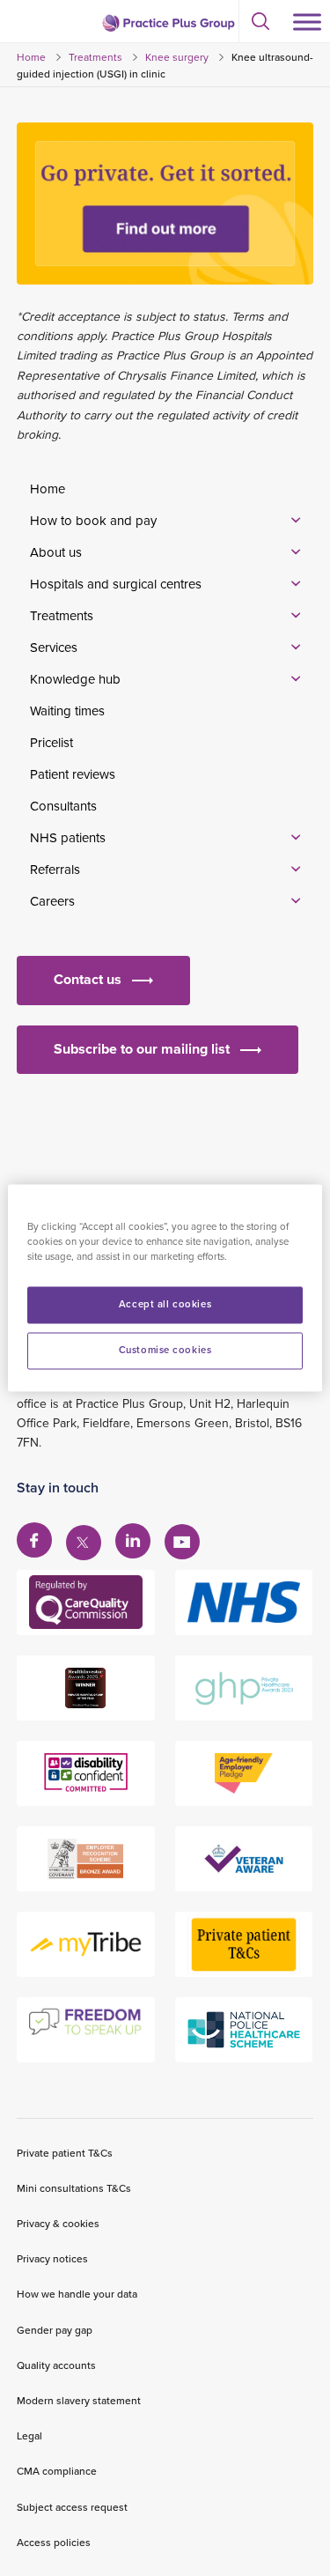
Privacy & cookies (58, 2223)
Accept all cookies (165, 1305)
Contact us (88, 979)
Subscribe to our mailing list (142, 1049)
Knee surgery (177, 57)
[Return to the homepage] (168, 23)
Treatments (95, 57)
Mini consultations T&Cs (74, 2188)
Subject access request (72, 2507)
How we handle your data (77, 2294)
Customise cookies (165, 1351)
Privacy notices (52, 2258)
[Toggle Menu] (307, 22)
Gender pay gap (55, 2330)
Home (31, 57)
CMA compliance (57, 2471)
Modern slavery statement (79, 2400)
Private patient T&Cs (65, 2153)
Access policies (54, 2542)
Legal (29, 2435)
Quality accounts (56, 2365)
